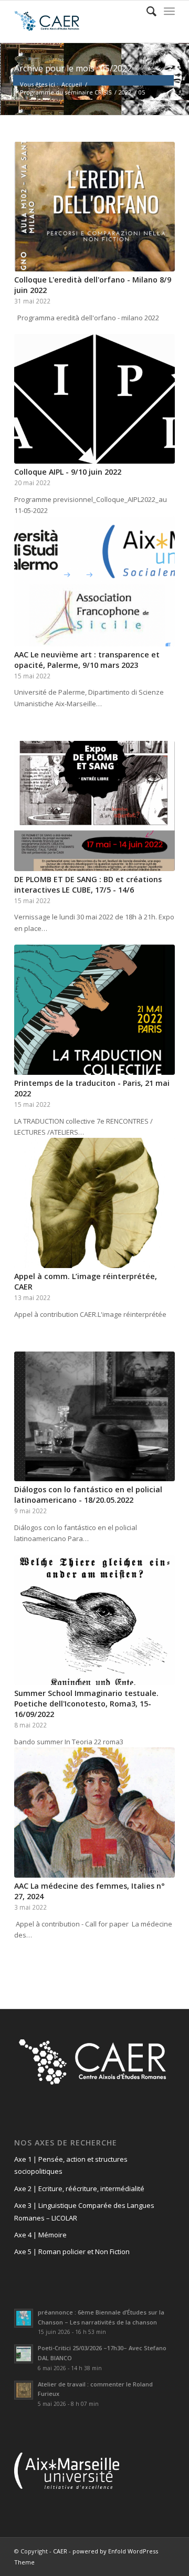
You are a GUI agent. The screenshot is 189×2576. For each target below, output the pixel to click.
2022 (125, 92)
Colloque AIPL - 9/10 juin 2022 (68, 472)
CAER (60, 2551)
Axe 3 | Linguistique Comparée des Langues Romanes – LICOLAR (84, 2211)
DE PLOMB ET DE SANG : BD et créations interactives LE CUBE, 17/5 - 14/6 (88, 884)
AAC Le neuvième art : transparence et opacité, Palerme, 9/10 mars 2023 (87, 660)
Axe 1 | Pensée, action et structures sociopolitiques (71, 2165)
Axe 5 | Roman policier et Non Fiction (72, 2252)
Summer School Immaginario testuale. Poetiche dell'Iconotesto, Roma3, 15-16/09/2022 (86, 1704)
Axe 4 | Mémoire (40, 2235)
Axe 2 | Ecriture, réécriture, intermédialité (79, 2188)
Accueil (72, 84)
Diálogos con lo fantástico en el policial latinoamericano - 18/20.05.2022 (88, 1495)
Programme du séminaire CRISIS (66, 92)
